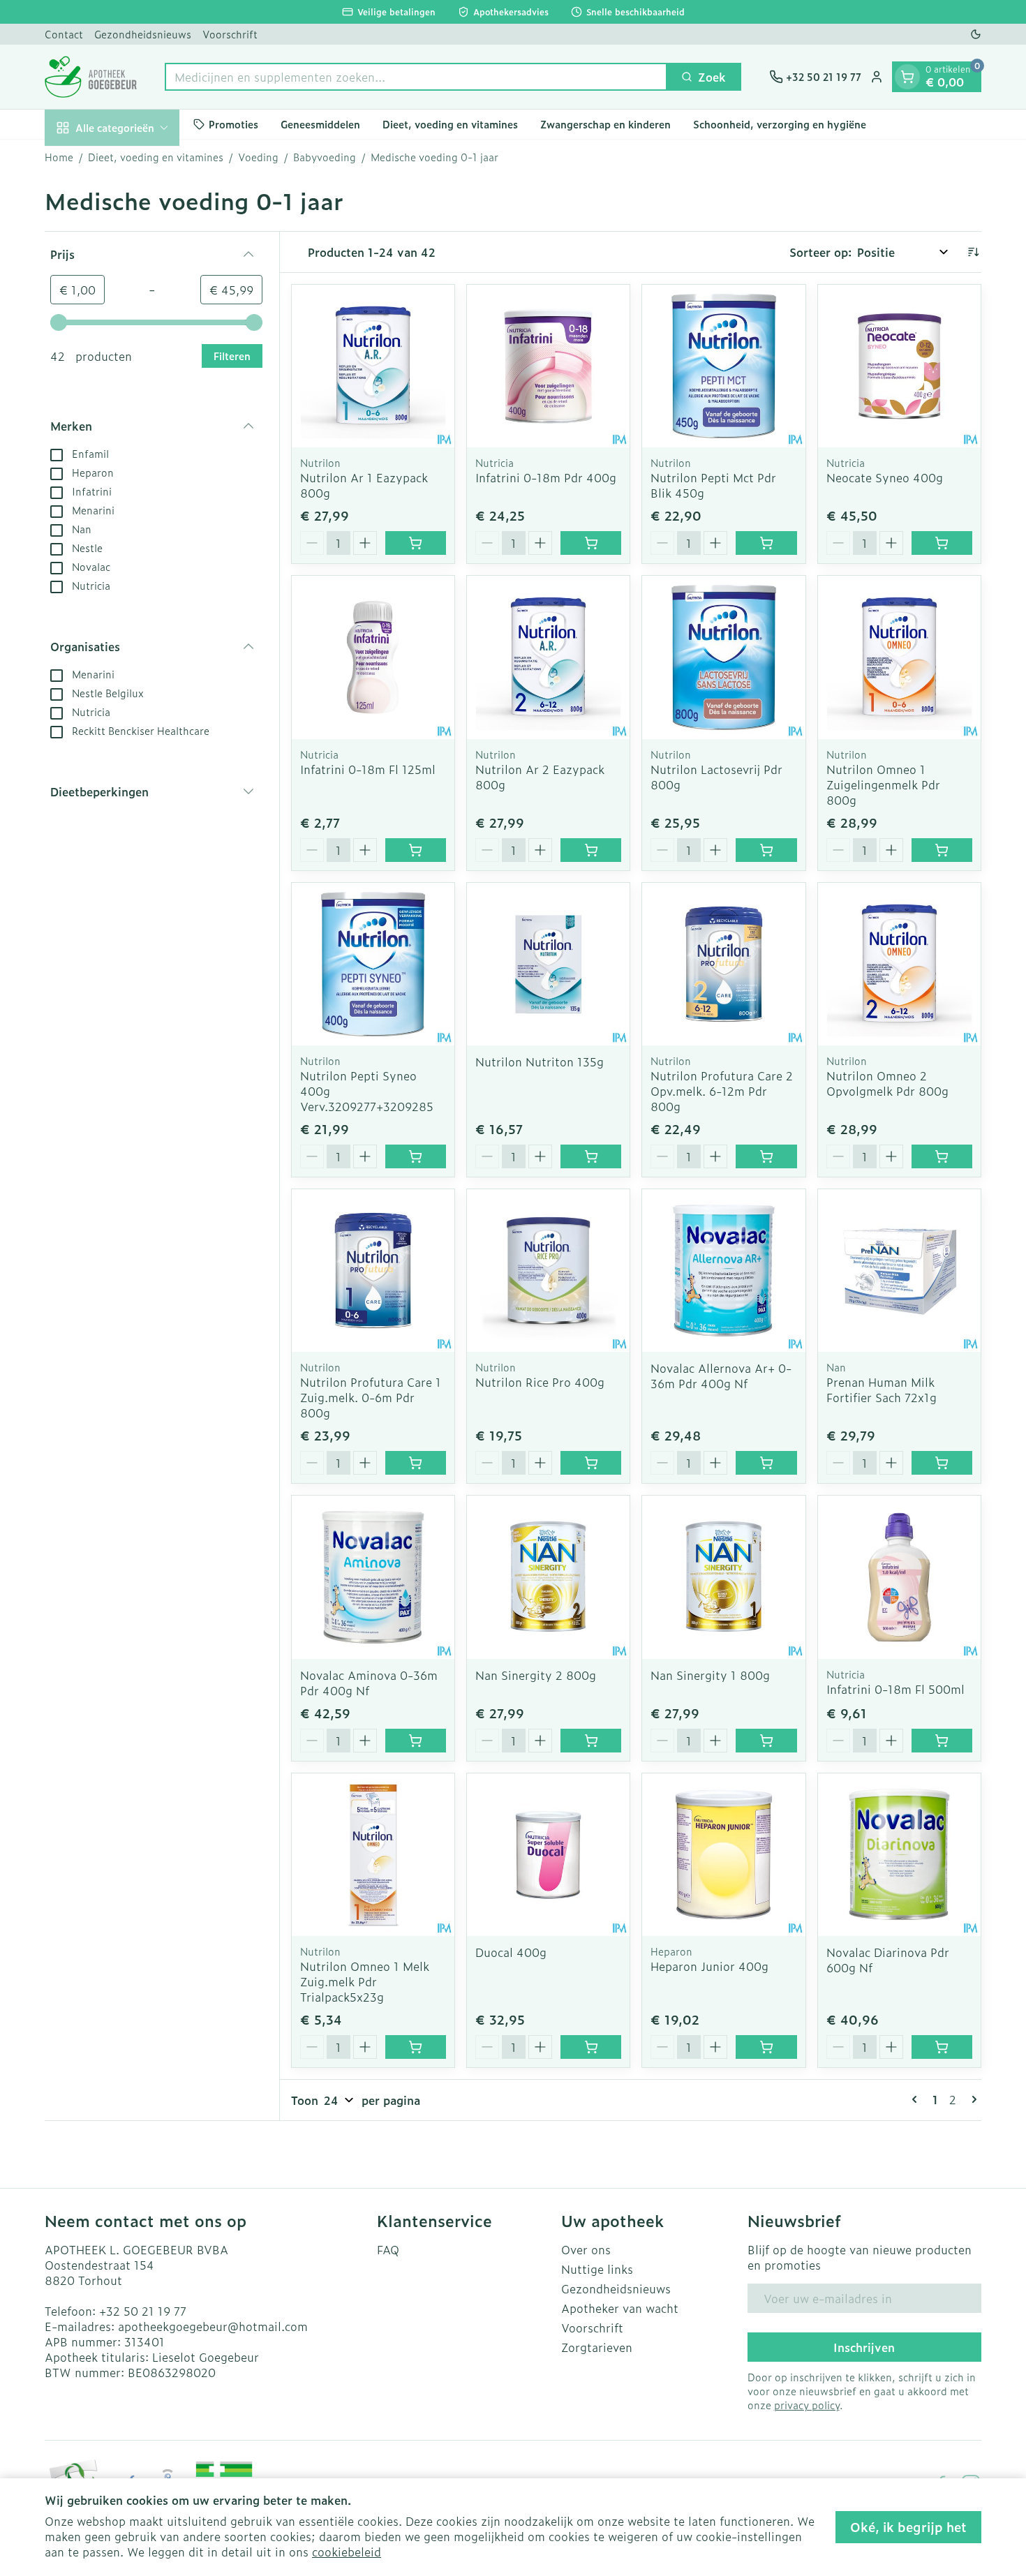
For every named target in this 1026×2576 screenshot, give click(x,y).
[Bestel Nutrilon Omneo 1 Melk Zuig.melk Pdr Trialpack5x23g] (416, 2047)
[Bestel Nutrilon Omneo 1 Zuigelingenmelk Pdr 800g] (942, 850)
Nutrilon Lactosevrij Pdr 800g (716, 777)
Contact (64, 34)
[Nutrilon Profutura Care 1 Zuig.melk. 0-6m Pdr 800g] (373, 1271)
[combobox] (416, 77)
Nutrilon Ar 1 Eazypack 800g (364, 485)
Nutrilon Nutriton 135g (540, 1062)
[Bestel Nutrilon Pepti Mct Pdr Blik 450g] (766, 543)
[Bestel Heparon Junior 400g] (766, 2047)
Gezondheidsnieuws (143, 34)
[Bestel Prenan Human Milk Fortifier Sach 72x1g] (942, 1463)
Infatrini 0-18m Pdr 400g (546, 477)
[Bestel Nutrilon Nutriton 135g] (591, 1156)
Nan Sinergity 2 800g (536, 1675)
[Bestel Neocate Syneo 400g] (942, 543)
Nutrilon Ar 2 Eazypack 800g (540, 777)
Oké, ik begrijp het (908, 2527)
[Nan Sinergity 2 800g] (548, 1577)
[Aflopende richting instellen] (973, 252)
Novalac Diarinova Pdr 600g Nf (888, 1960)
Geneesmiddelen (320, 124)
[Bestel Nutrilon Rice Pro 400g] (591, 1463)
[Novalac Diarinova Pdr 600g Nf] (899, 1855)
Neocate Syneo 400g (885, 477)
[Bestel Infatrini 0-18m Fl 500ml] (942, 1741)
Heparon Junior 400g (709, 1966)
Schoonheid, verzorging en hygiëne (780, 124)
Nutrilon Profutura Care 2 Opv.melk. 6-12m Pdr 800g (722, 1091)
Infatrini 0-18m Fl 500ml (895, 1689)
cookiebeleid (347, 2552)
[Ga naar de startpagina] (91, 77)
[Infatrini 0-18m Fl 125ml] (373, 657)
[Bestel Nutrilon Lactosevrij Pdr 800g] (766, 850)
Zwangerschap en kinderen (605, 124)
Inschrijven (864, 2347)
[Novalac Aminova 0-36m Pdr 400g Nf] (373, 1577)
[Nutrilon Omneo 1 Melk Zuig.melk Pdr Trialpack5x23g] (373, 1855)
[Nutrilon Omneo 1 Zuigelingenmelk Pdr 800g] (899, 657)
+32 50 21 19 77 (143, 2311)
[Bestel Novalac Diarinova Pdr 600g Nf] (942, 2047)
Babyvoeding (325, 157)
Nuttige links (597, 2269)
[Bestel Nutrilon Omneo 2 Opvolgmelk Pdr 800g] (942, 1156)
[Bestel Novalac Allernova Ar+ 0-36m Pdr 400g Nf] (766, 1463)
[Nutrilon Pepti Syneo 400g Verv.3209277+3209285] (373, 964)
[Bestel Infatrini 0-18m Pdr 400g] (591, 543)
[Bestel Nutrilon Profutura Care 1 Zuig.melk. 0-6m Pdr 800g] (416, 1463)
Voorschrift (230, 34)
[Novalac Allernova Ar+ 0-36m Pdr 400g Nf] (723, 1271)
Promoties (233, 124)
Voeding (258, 157)
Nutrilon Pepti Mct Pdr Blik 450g (713, 485)
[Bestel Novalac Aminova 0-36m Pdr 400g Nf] (416, 1741)
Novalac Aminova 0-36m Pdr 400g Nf (369, 1683)
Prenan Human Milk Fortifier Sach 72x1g (882, 1390)
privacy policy (807, 2405)
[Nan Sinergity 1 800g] (723, 1577)
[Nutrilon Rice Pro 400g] (548, 1271)
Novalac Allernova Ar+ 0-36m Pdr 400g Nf (721, 1376)
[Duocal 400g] (548, 1855)
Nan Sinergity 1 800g (710, 1675)
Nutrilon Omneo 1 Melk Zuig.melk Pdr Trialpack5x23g (365, 1981)
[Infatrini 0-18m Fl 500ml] (899, 1577)
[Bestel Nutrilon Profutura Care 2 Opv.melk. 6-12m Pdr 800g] (766, 1156)
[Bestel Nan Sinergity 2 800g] (591, 1741)
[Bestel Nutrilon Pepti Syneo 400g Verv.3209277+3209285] (416, 1156)
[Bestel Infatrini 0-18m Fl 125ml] (416, 850)
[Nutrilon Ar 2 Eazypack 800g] (548, 657)
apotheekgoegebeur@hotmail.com (213, 2326)
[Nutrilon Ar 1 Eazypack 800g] (373, 366)
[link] (917, 2099)
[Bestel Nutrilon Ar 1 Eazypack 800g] (416, 543)
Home (59, 157)
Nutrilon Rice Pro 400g (540, 1382)
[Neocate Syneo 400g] (899, 366)
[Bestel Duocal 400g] (591, 2047)
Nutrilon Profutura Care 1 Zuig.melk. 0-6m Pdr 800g (371, 1397)
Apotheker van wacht (620, 2308)
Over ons (586, 2249)
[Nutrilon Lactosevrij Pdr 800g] (723, 657)
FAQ (388, 2249)
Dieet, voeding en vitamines (450, 124)
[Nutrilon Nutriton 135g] (548, 964)
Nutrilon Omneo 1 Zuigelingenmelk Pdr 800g (883, 784)
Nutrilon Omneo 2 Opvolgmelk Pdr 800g (887, 1083)
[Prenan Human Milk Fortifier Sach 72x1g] (899, 1271)
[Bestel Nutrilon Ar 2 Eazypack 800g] (591, 850)
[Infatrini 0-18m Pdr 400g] (548, 366)
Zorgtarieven (597, 2347)
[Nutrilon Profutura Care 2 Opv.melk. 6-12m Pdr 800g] (723, 964)
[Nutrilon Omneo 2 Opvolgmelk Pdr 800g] (899, 964)
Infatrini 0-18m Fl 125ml (368, 769)
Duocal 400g (511, 1952)
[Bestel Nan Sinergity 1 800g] (766, 1741)
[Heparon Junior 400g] (723, 1855)
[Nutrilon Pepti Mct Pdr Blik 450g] (723, 366)
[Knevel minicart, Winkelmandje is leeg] (907, 77)
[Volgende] (972, 2099)
